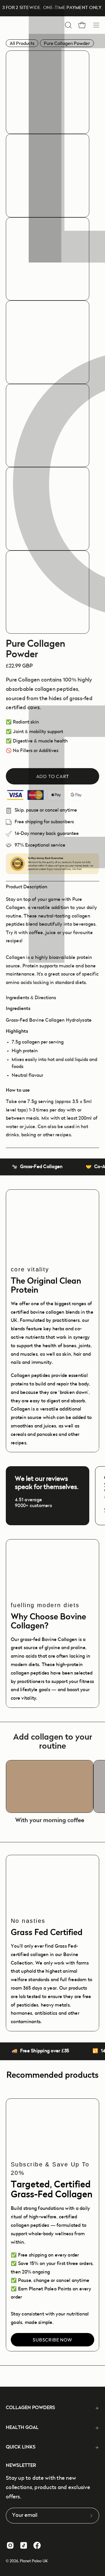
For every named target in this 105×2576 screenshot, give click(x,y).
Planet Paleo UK (34, 2561)
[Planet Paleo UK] (32, 25)
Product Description (27, 887)
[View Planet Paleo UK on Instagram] (10, 2545)
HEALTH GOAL (22, 2428)
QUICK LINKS (21, 2447)
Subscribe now (52, 2340)
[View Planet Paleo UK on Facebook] (37, 2545)
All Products (22, 43)
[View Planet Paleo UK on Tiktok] (24, 2545)
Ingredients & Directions (31, 998)
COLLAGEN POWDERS (30, 2408)
